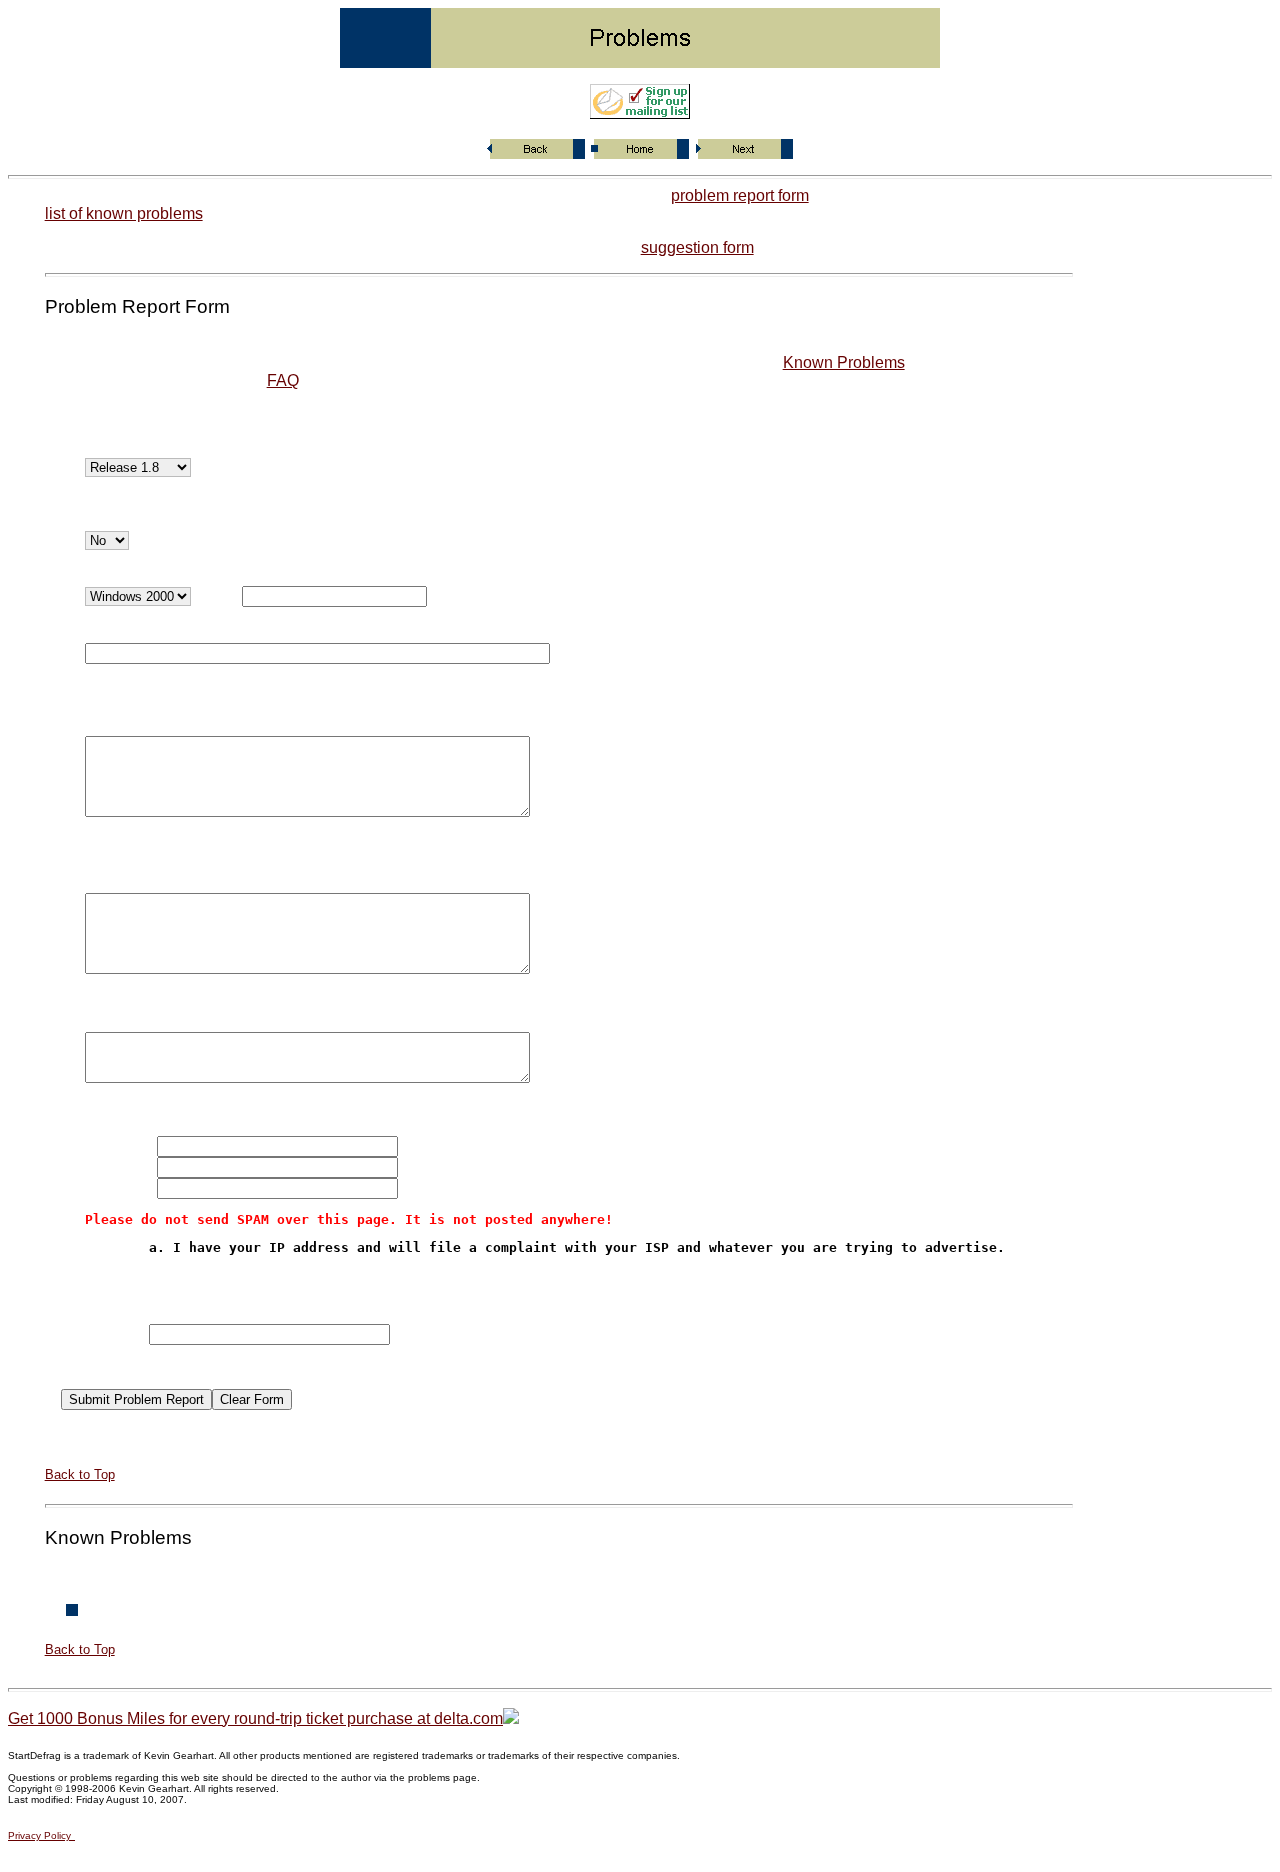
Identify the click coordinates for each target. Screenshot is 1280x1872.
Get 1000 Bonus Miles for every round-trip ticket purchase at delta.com (255, 1718)
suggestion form (697, 247)
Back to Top (80, 1474)
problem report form (740, 195)
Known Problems (844, 362)
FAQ (283, 380)
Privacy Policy (39, 1835)
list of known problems (124, 213)
